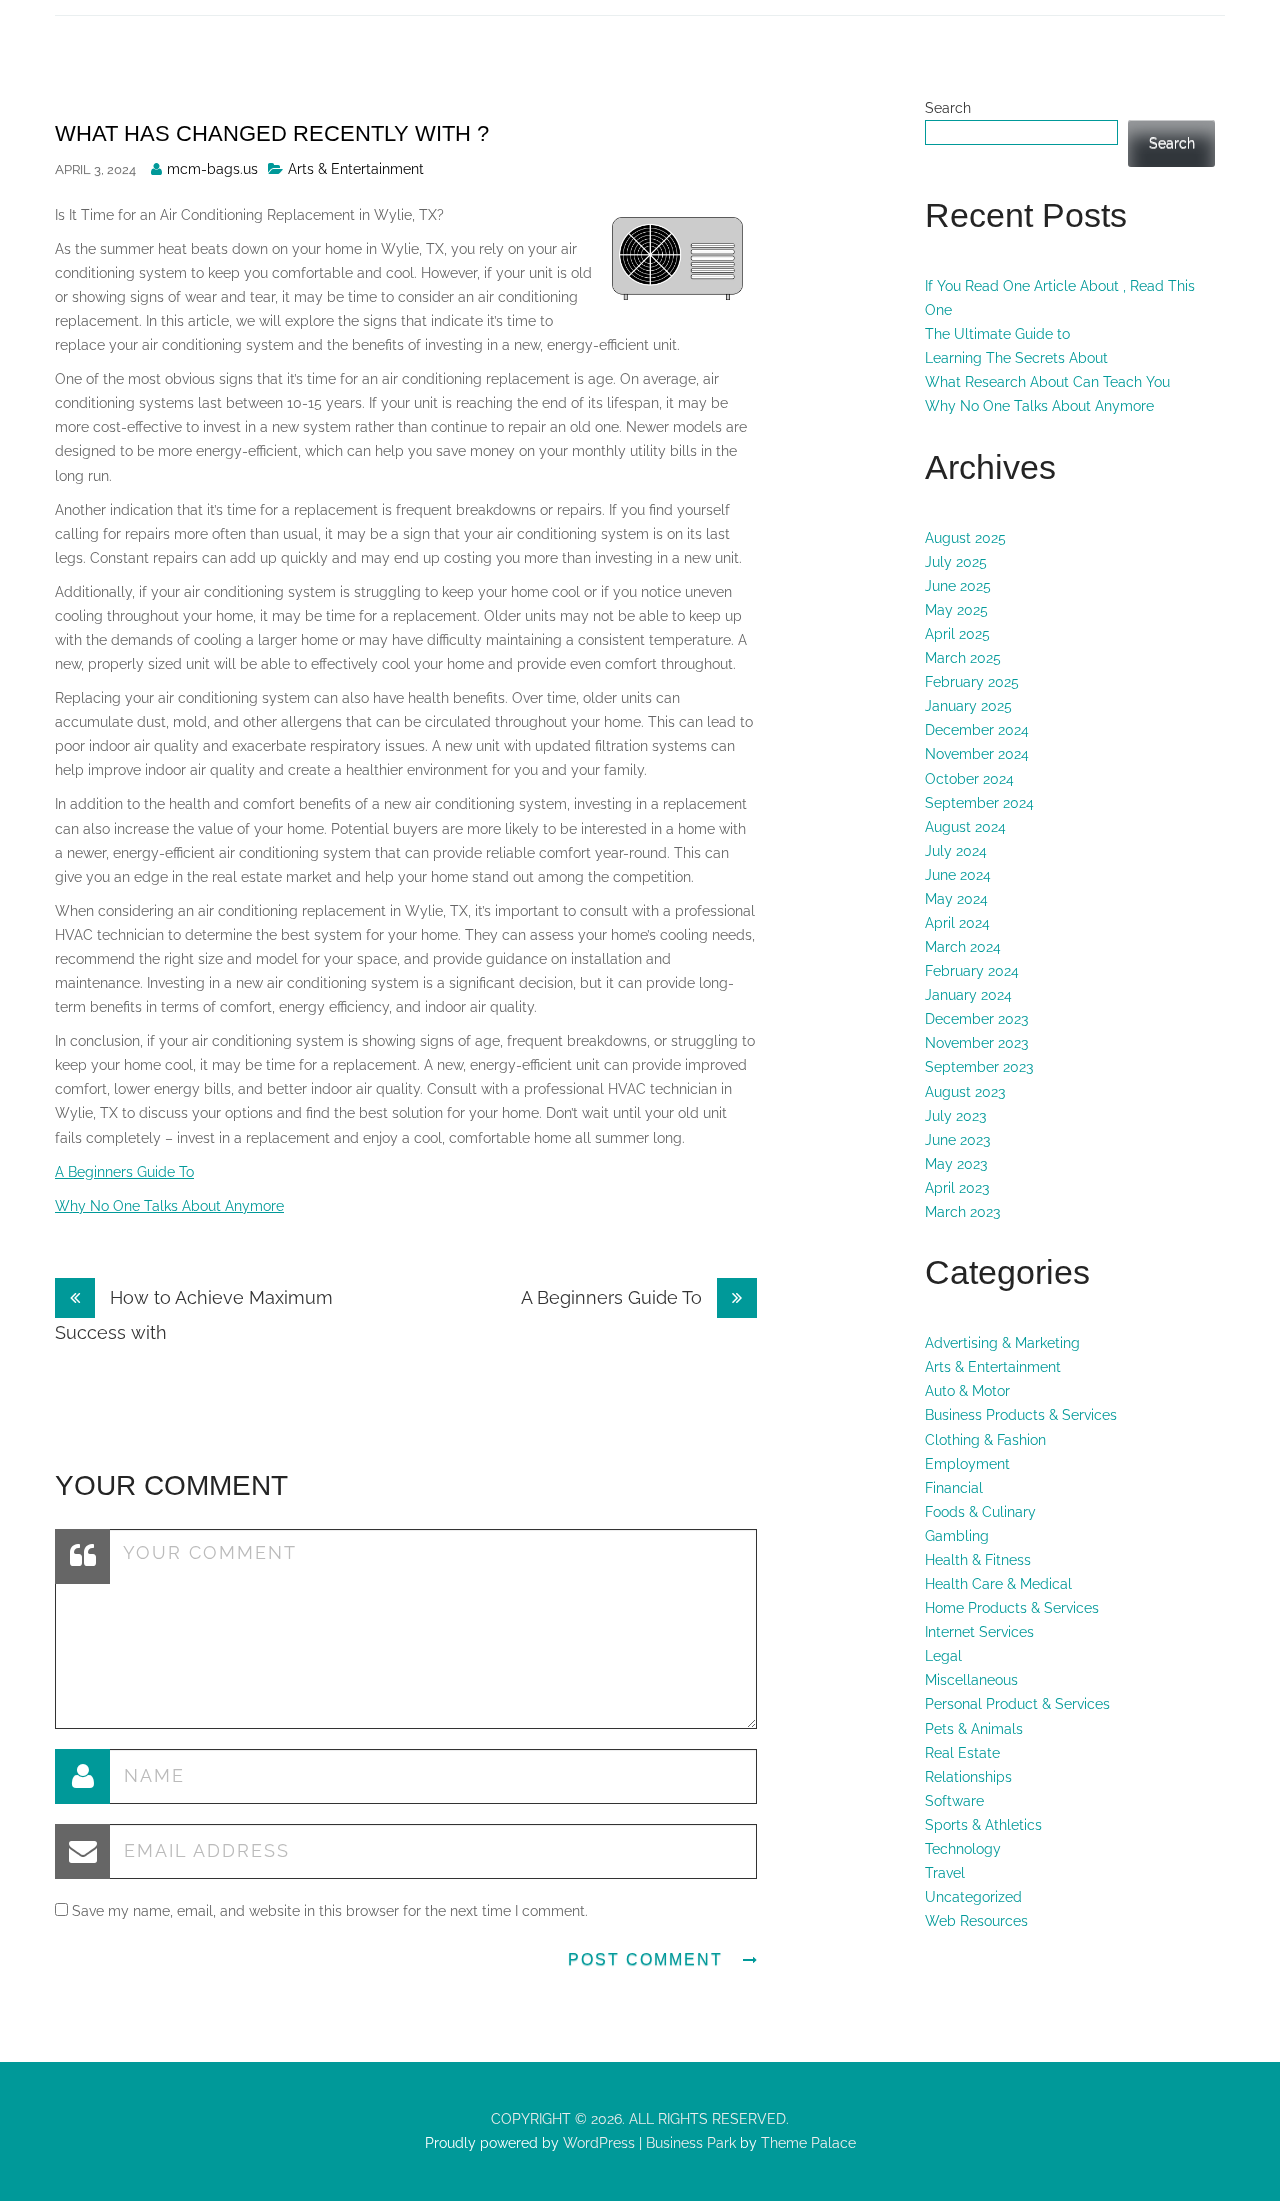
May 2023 (956, 1164)
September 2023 (979, 1067)
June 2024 (958, 875)
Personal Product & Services (1017, 1704)
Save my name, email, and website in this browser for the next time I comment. (330, 1911)
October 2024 (969, 779)
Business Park (691, 2143)
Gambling (957, 1536)
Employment (967, 1464)
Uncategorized (973, 1897)
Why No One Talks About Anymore (169, 1206)
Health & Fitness (978, 1560)
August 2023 (965, 1092)
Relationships (968, 1777)
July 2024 (956, 851)
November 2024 (977, 754)
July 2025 (956, 562)
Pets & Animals (974, 1729)
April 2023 (957, 1188)
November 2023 (976, 1043)
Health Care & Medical (998, 1584)
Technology (963, 1849)
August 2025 (965, 538)
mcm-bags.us (212, 169)
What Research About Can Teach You (1047, 382)
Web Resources (976, 1921)
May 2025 (956, 610)
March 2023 (962, 1212)
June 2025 (958, 586)
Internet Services (979, 1632)
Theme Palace (808, 2143)
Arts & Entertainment (356, 169)
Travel (945, 1873)
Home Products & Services (1012, 1608)
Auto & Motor (967, 1391)
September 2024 (979, 803)
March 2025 (963, 658)
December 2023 (976, 1019)
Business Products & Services (1021, 1415)
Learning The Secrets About (1016, 358)
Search (948, 108)
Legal (943, 1656)
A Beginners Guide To (124, 1172)
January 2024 (968, 995)
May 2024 (956, 899)
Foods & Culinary (980, 1512)
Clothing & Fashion (985, 1440)
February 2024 (972, 971)
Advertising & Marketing (1002, 1343)
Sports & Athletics (983, 1825)
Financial (954, 1488)
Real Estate (962, 1753)
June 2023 (957, 1140)
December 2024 (977, 730)
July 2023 (955, 1116)
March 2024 (963, 947)
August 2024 (965, 827)
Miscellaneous (971, 1680)
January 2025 (968, 706)
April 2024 (957, 923)
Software (954, 1801)
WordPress (597, 2143)
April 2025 (957, 634)
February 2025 (972, 682)
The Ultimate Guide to (997, 334)
